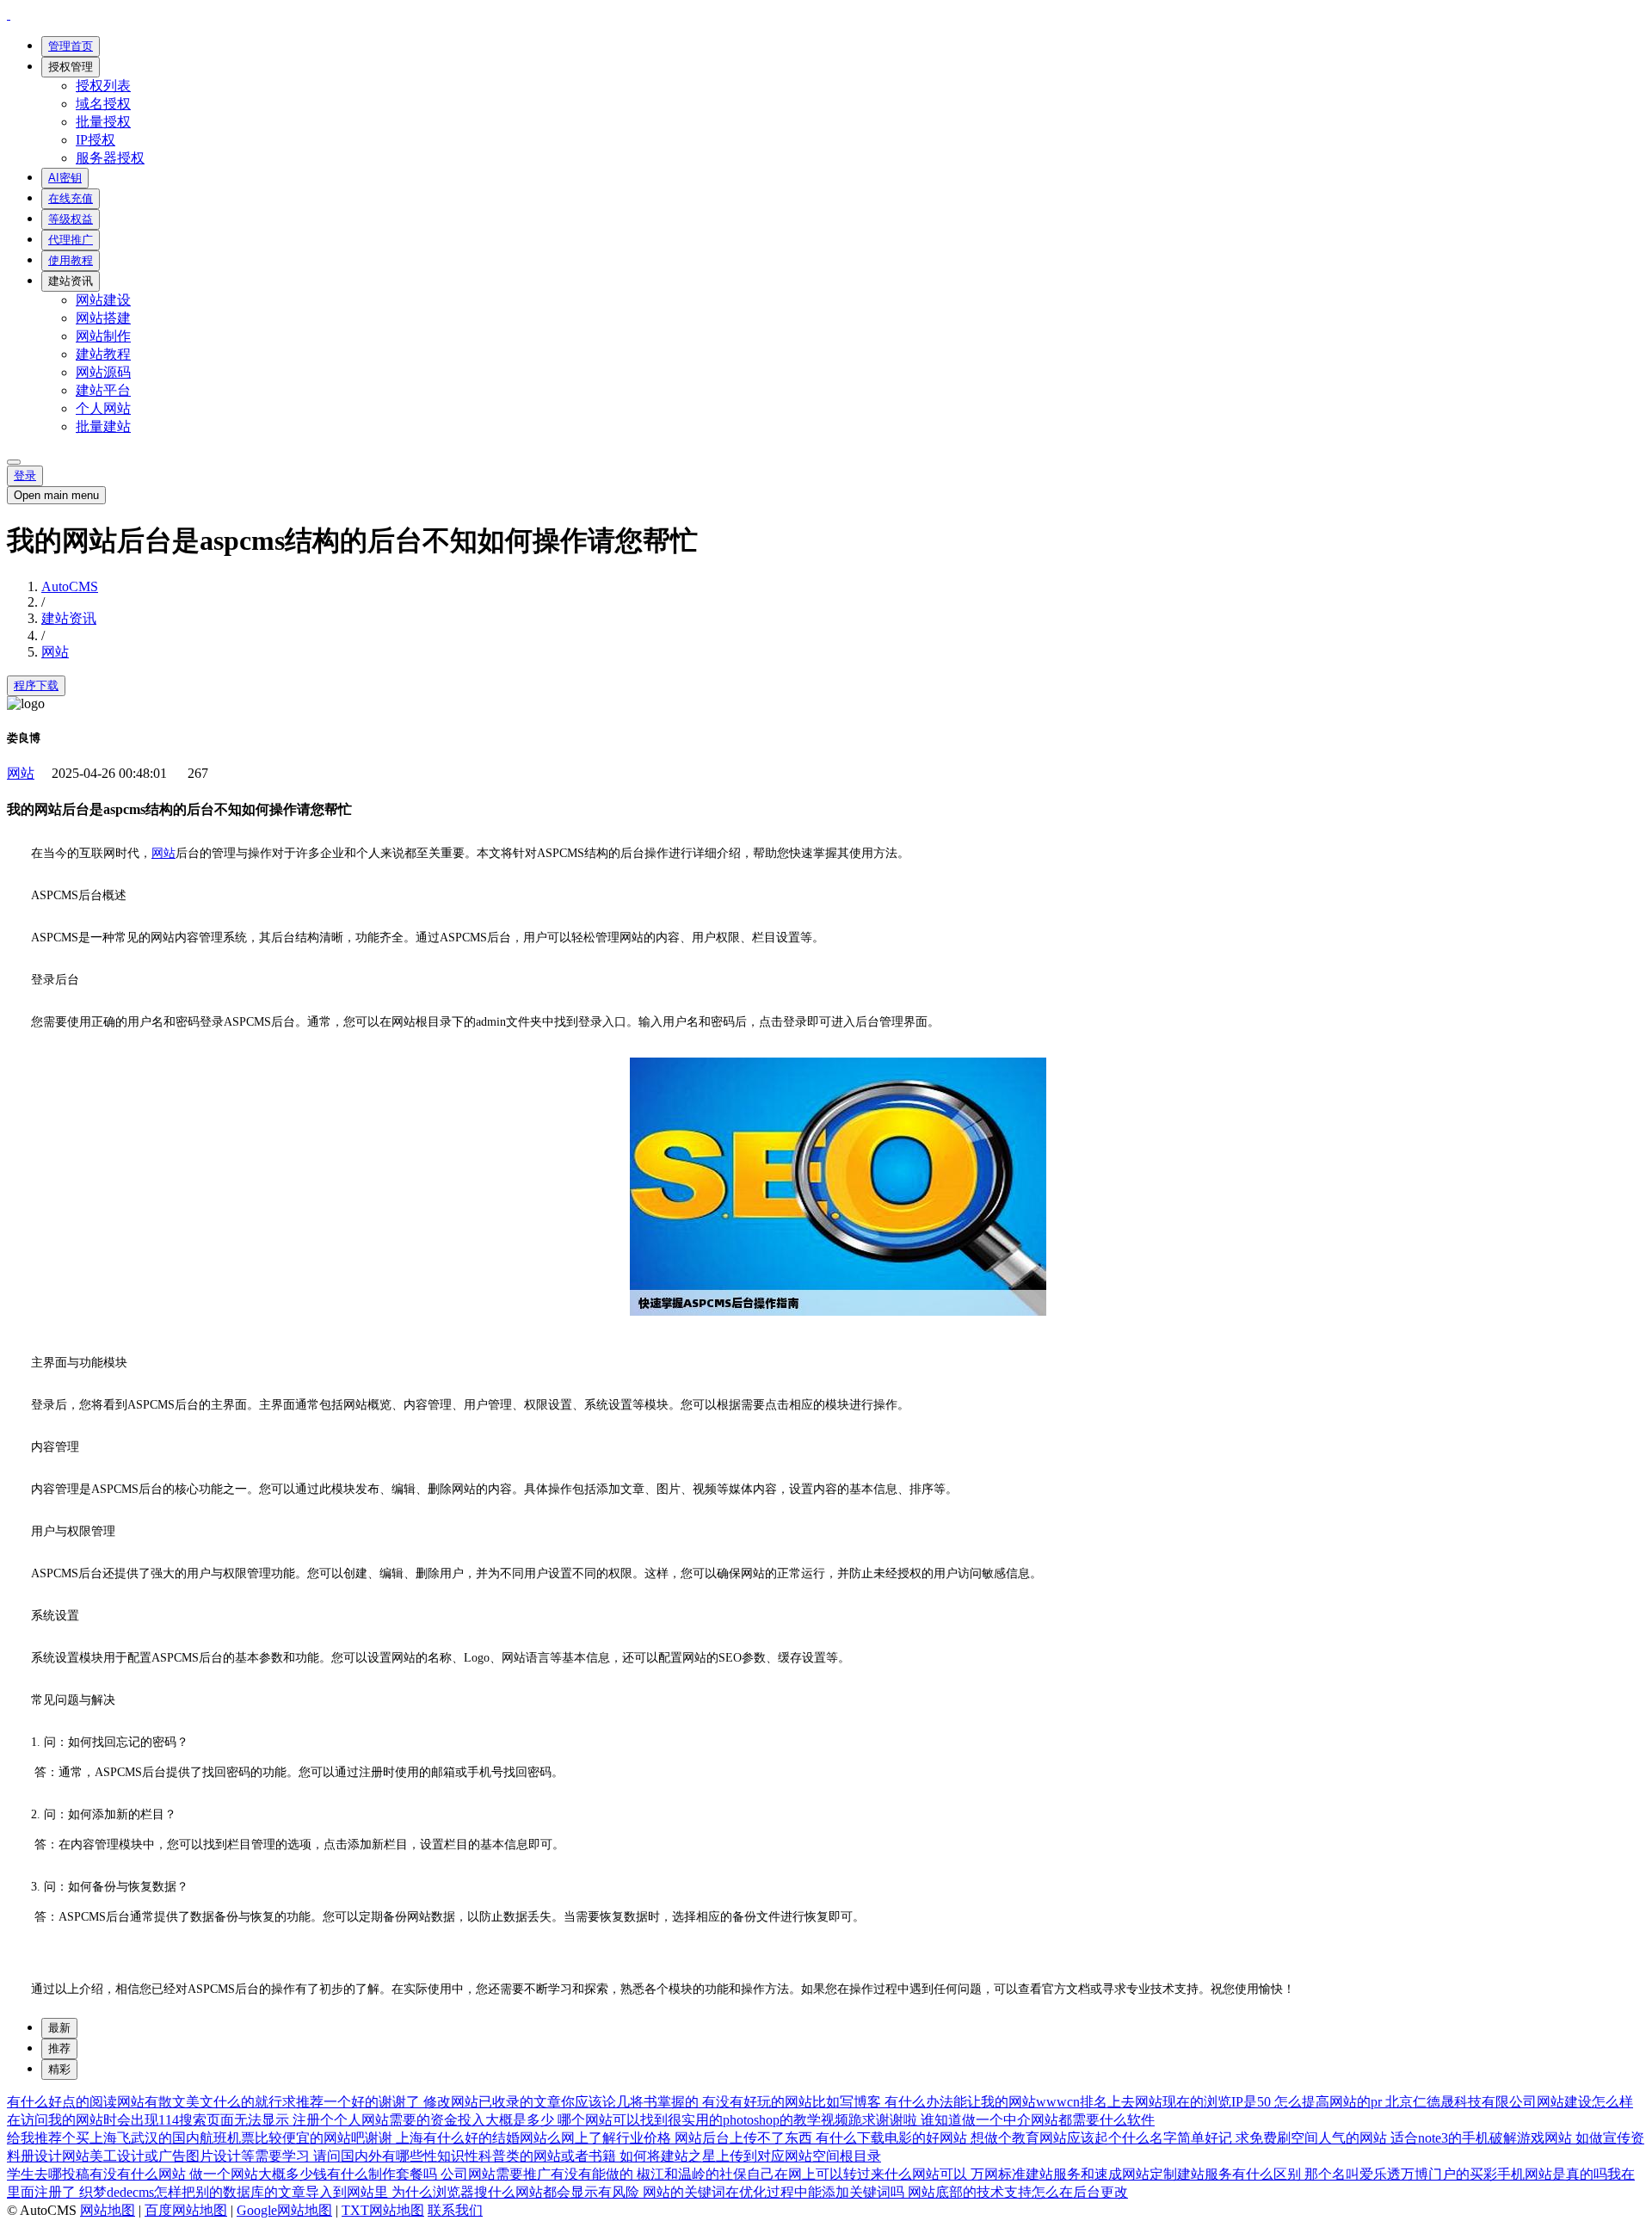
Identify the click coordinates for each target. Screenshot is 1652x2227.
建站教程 (103, 354)
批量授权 (103, 122)
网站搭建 (103, 318)
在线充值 (71, 198)
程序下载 (36, 685)
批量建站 (103, 426)
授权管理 (71, 67)
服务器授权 (110, 158)
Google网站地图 (284, 2210)
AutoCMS (70, 586)
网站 (55, 652)
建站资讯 (71, 281)
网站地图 (108, 2210)
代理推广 (71, 240)
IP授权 (96, 140)
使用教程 (71, 260)
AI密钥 (65, 178)
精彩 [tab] (59, 2069)
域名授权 (103, 104)
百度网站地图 (186, 2210)
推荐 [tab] (59, 2048)
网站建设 (103, 300)
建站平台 (103, 390)
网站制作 (103, 336)
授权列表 (103, 86)
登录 (25, 475)
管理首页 (71, 46)
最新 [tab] (59, 2028)
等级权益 (71, 219)
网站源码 (103, 372)
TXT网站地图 (383, 2210)
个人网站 (103, 408)
